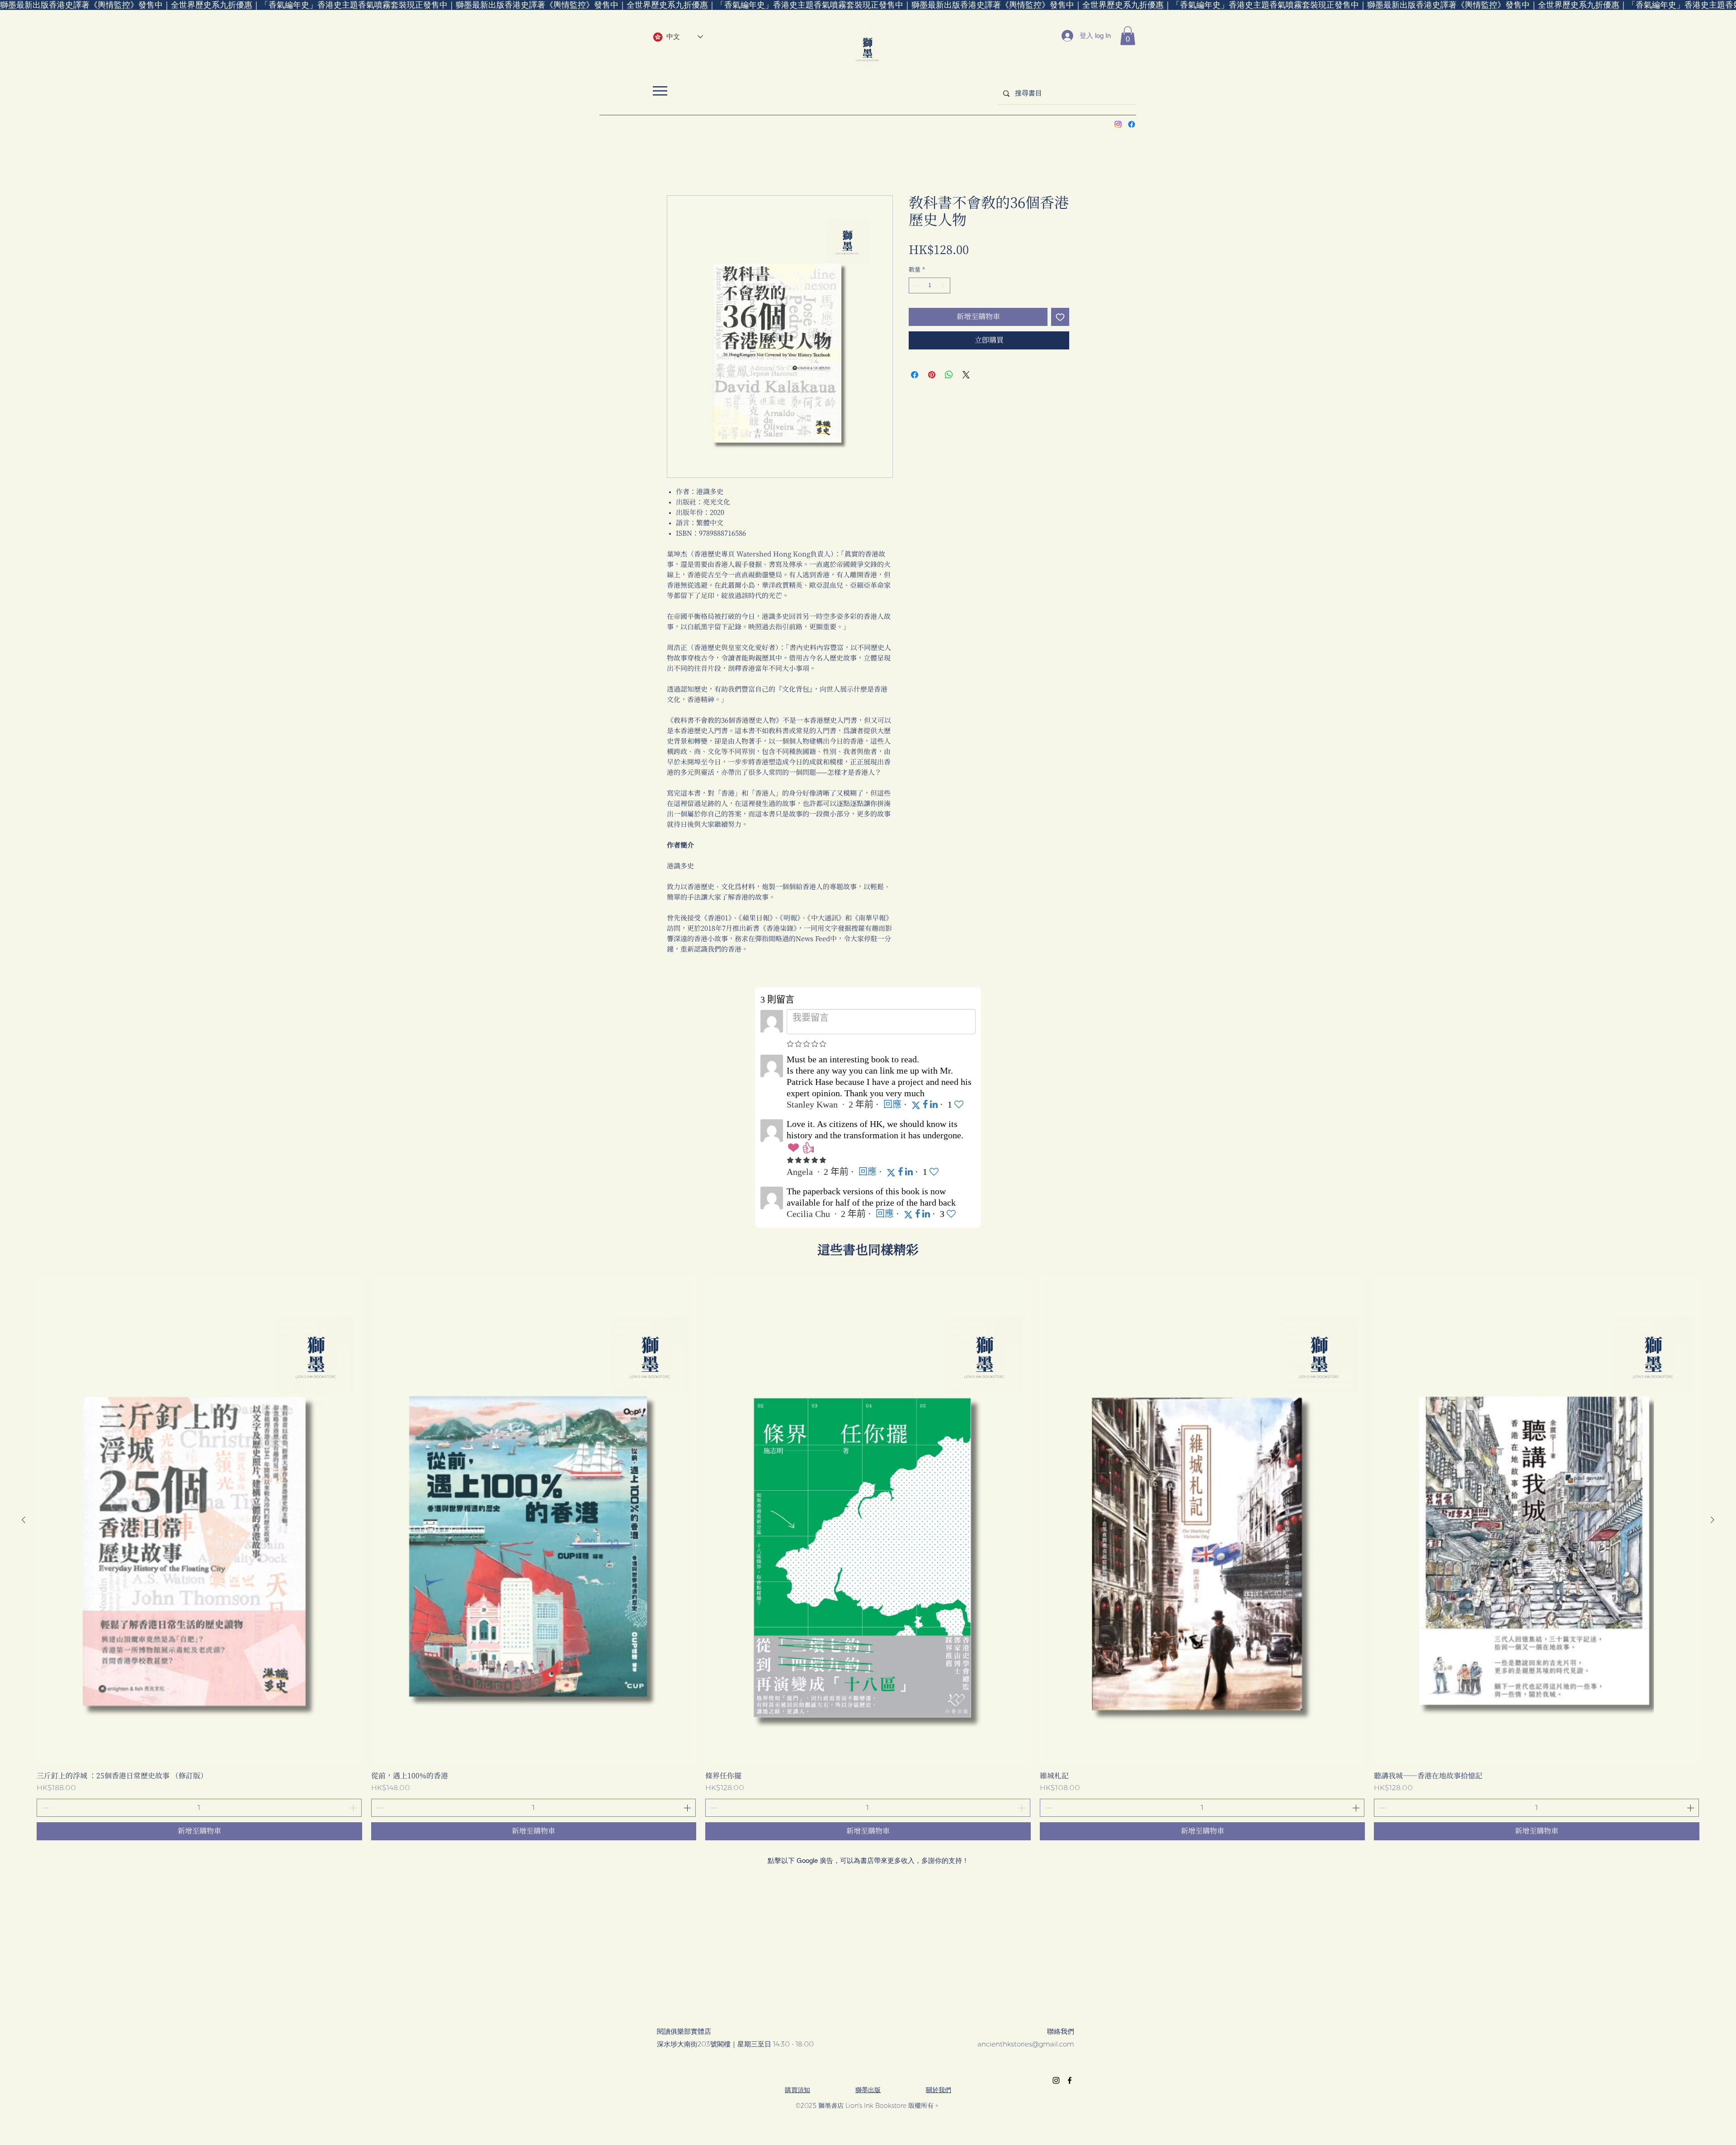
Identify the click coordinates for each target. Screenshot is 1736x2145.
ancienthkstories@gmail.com (1026, 2045)
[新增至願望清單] (1060, 318)
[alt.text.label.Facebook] (1132, 124)
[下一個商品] (1712, 1521)
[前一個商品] (24, 1521)
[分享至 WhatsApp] (949, 376)
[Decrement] (915, 287)
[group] (868, 1560)
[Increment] (944, 287)
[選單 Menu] (660, 91)
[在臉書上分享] (915, 376)
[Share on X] (966, 376)
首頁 (674, 164)
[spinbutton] (930, 287)
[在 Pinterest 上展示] (932, 376)
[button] (1128, 36)
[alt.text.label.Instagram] (1118, 124)
